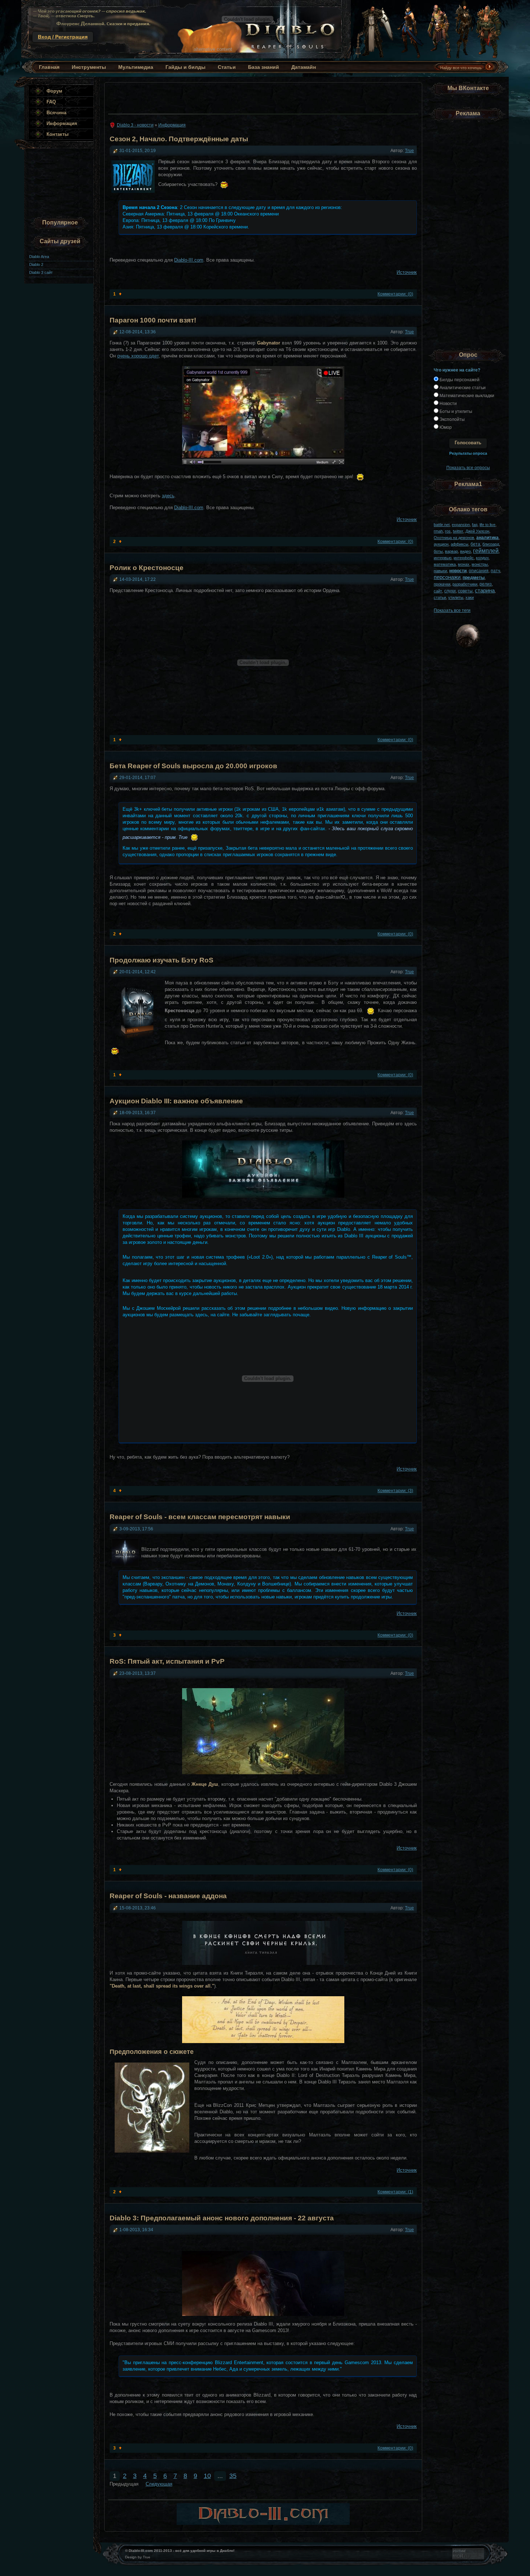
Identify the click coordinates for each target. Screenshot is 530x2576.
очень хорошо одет (138, 356)
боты (438, 551)
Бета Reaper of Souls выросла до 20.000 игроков (193, 766)
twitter (458, 531)
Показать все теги (452, 610)
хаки (470, 597)
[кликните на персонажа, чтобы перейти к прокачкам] (372, 57)
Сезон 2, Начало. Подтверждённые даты (179, 139)
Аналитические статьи (462, 388)
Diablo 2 (36, 264)
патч (495, 571)
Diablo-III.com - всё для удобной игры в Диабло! (186, 29)
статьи (440, 597)
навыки (440, 571)
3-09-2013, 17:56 (136, 1529)
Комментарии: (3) (395, 1491)
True (409, 150)
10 (207, 2476)
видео (465, 551)
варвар (451, 551)
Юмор (445, 427)
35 (233, 2476)
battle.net (442, 525)
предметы (474, 577)
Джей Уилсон (477, 531)
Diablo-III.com (189, 260)
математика (445, 564)
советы (465, 591)
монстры (480, 564)
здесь (168, 496)
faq (475, 525)
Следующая (159, 2484)
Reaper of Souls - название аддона (168, 1896)
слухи (450, 591)
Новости (448, 403)
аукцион (441, 544)
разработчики (465, 584)
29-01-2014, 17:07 (138, 777)
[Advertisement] (261, 96)
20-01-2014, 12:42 (138, 972)
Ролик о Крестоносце (147, 568)
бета (475, 544)
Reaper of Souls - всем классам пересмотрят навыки (200, 1517)
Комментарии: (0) (395, 294)
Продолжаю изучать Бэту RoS (162, 960)
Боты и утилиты (455, 411)
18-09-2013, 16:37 (138, 1113)
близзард (491, 544)
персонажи (447, 577)
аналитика (487, 537)
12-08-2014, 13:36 (138, 332)
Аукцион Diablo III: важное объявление (176, 1101)
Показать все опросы (468, 468)
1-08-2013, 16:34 (136, 2230)
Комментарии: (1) (395, 2192)
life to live (487, 525)
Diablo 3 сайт (41, 272)
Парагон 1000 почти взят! (153, 320)
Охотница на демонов (454, 538)
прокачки (442, 584)
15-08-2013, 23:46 (138, 1908)
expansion (461, 525)
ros (448, 531)
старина (485, 590)
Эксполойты (452, 419)
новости (458, 571)
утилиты (456, 597)
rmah (438, 531)
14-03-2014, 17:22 (138, 579)
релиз (486, 584)
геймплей (486, 551)
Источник (407, 272)
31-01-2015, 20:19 (138, 150)
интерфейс (464, 558)
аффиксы (460, 544)
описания (479, 571)
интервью (443, 558)
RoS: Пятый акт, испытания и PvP (167, 1661)
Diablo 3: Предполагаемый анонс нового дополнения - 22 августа (222, 2218)
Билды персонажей (459, 380)
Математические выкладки (466, 395)
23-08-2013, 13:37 (138, 1673)
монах (464, 564)
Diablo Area (39, 257)
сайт (438, 591)
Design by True (138, 2557)
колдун (482, 558)
